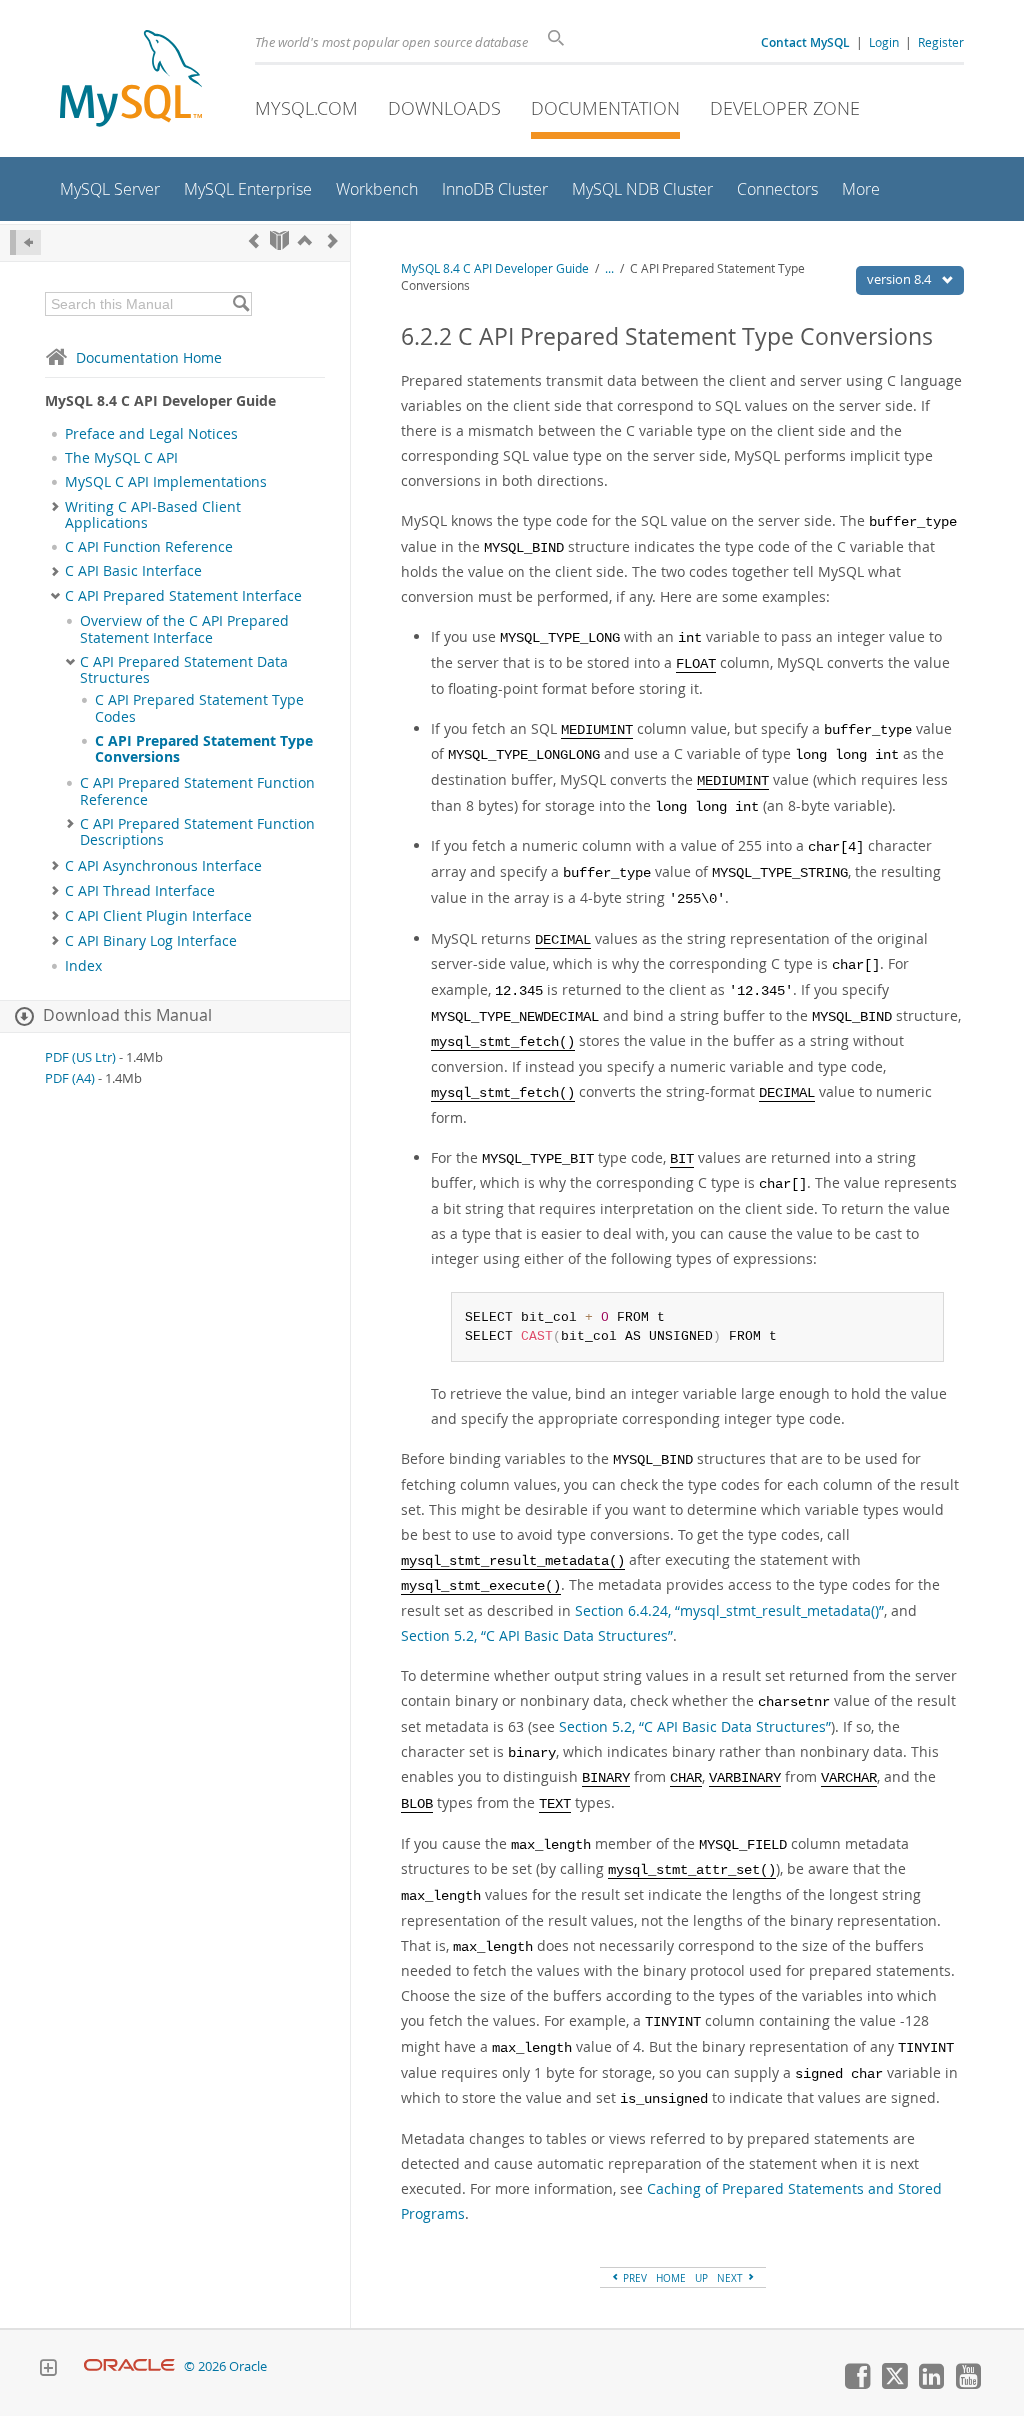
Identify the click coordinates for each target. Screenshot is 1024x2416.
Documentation (605, 108)
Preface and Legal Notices (151, 434)
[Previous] (254, 240)
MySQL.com (306, 108)
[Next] (333, 240)
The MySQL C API (121, 458)
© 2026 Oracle (225, 2366)
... (609, 268)
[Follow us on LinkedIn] (931, 2384)
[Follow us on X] (894, 2384)
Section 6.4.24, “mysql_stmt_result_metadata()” (729, 1610)
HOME (671, 2278)
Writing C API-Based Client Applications (153, 515)
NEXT (731, 2278)
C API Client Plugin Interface (158, 916)
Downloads (444, 108)
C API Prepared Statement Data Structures (184, 670)
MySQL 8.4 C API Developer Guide (495, 268)
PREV (633, 2278)
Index (83, 966)
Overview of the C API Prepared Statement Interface (184, 629)
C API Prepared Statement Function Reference (197, 791)
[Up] (305, 240)
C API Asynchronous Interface (163, 866)
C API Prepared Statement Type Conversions (204, 749)
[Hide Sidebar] (25, 242)
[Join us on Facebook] (857, 2384)
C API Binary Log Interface (151, 941)
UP (701, 2278)
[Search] (240, 304)
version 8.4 (900, 279)
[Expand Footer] (48, 2370)
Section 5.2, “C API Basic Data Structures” (537, 1635)
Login (884, 42)
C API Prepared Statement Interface (183, 596)
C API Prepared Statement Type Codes (199, 708)
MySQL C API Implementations (166, 482)
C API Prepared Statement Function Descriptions (197, 832)
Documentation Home (149, 357)
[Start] (279, 240)
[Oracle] (129, 2366)
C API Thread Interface (140, 891)
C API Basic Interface (133, 571)
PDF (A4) (70, 1078)
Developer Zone (785, 108)
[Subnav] (55, 507)
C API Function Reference (149, 547)
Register (941, 42)
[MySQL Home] (131, 80)
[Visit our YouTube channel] (968, 2384)
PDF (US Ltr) (80, 1057)
